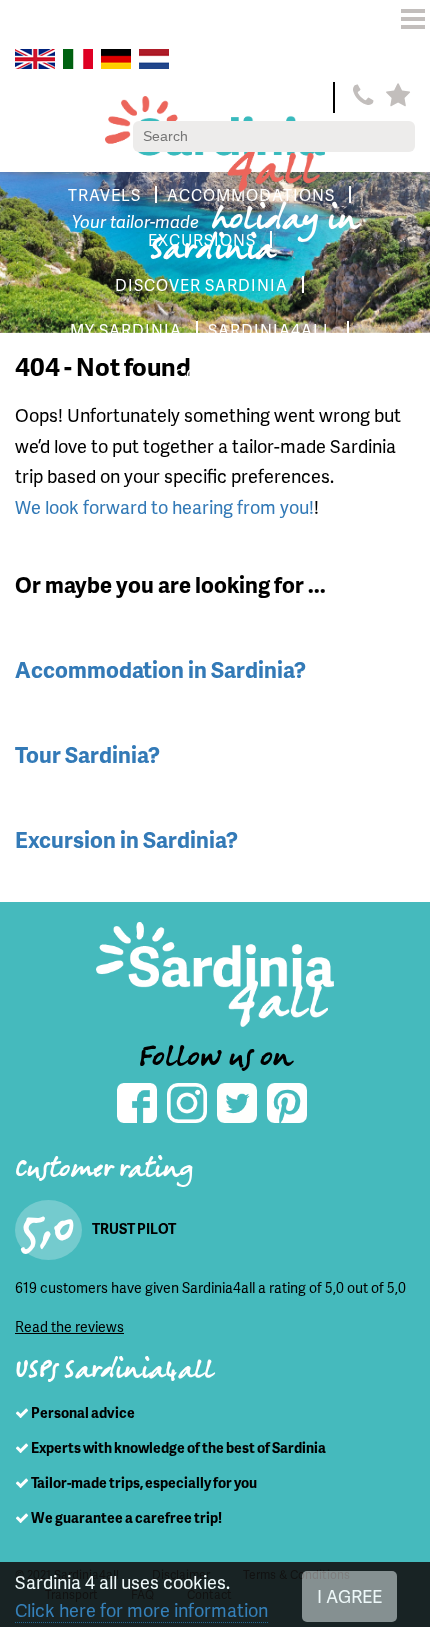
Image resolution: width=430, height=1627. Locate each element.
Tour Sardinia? (87, 754)
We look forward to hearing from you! (164, 506)
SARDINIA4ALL (270, 329)
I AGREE (349, 1595)
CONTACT (214, 374)
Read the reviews (69, 1326)
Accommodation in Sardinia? (160, 669)
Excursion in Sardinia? (126, 839)
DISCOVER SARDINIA (201, 284)
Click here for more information (141, 1609)
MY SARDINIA (126, 329)
